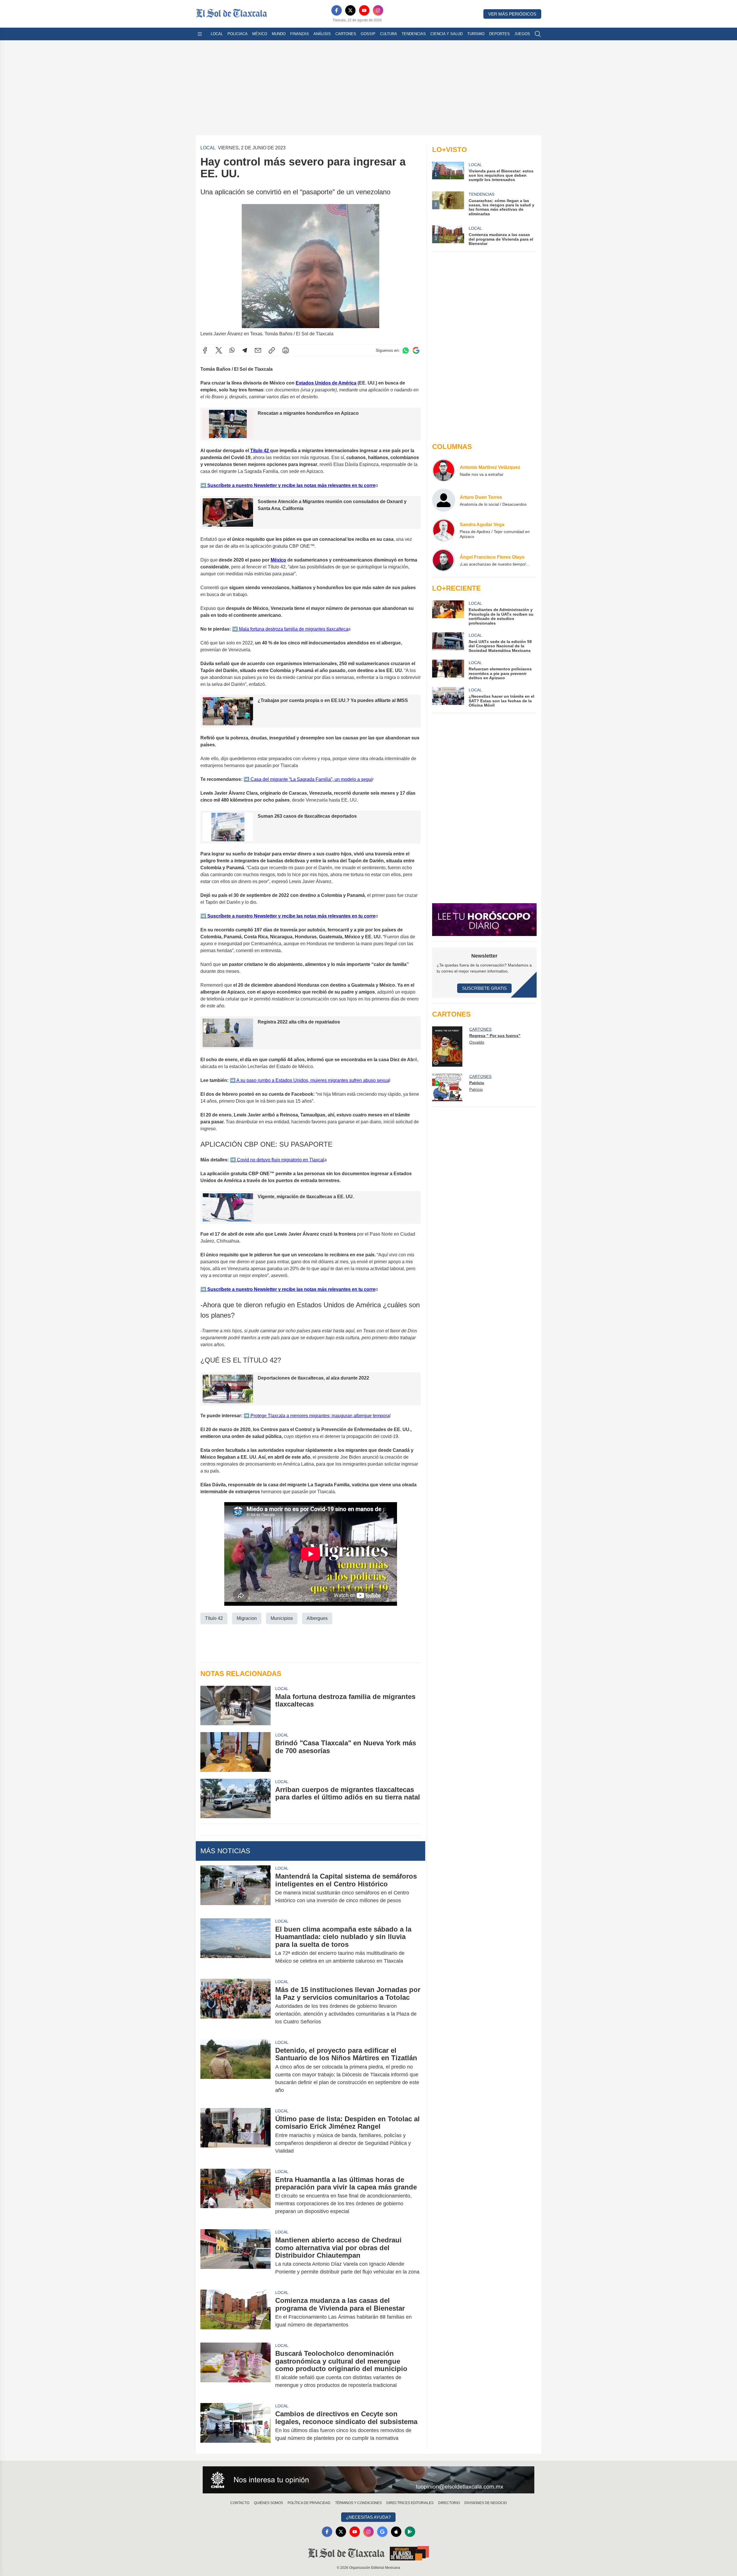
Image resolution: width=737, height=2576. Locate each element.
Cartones (346, 34)
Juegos (522, 34)
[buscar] (538, 34)
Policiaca (238, 34)
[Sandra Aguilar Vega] (444, 530)
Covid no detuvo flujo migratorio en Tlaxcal (280, 1160)
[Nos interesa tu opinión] (368, 2480)
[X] (350, 10)
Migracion (247, 1618)
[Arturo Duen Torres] (444, 500)
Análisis (322, 34)
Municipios (282, 1618)
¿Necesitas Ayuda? (368, 2517)
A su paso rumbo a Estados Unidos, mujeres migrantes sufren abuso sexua (312, 1080)
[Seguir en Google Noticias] (416, 350)
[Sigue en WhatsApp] (406, 350)
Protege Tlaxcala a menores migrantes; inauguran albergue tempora (319, 1416)
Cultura (389, 34)
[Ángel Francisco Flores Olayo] (444, 560)
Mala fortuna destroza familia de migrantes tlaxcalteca (293, 629)
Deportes (499, 34)
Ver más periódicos (512, 14)
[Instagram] (378, 10)
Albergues (317, 1618)
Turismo (476, 34)
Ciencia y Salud (447, 34)
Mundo (279, 34)
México (260, 34)
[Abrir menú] (200, 34)
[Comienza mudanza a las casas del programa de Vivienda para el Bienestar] (235, 2313)
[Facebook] (337, 10)
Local (217, 34)
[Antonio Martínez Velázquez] (444, 470)
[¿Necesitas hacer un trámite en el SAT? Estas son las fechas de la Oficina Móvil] (448, 697)
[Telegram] (245, 350)
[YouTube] (364, 10)
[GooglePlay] (410, 2532)
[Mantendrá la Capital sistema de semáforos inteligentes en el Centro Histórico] (235, 1888)
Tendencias (414, 34)
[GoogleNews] (382, 2532)
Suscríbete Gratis (484, 988)
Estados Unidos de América (326, 383)
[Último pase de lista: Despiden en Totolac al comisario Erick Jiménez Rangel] (235, 2135)
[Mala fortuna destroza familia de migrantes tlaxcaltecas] (235, 1705)
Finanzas (300, 34)
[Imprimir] (286, 350)
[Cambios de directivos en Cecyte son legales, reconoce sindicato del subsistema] (235, 2426)
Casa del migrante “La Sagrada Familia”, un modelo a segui (311, 779)
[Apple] (396, 2532)
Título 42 (260, 451)
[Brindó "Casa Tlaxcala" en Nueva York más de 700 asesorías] (235, 1752)
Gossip (368, 34)
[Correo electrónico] (258, 350)
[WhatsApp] (232, 350)
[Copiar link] (272, 350)
